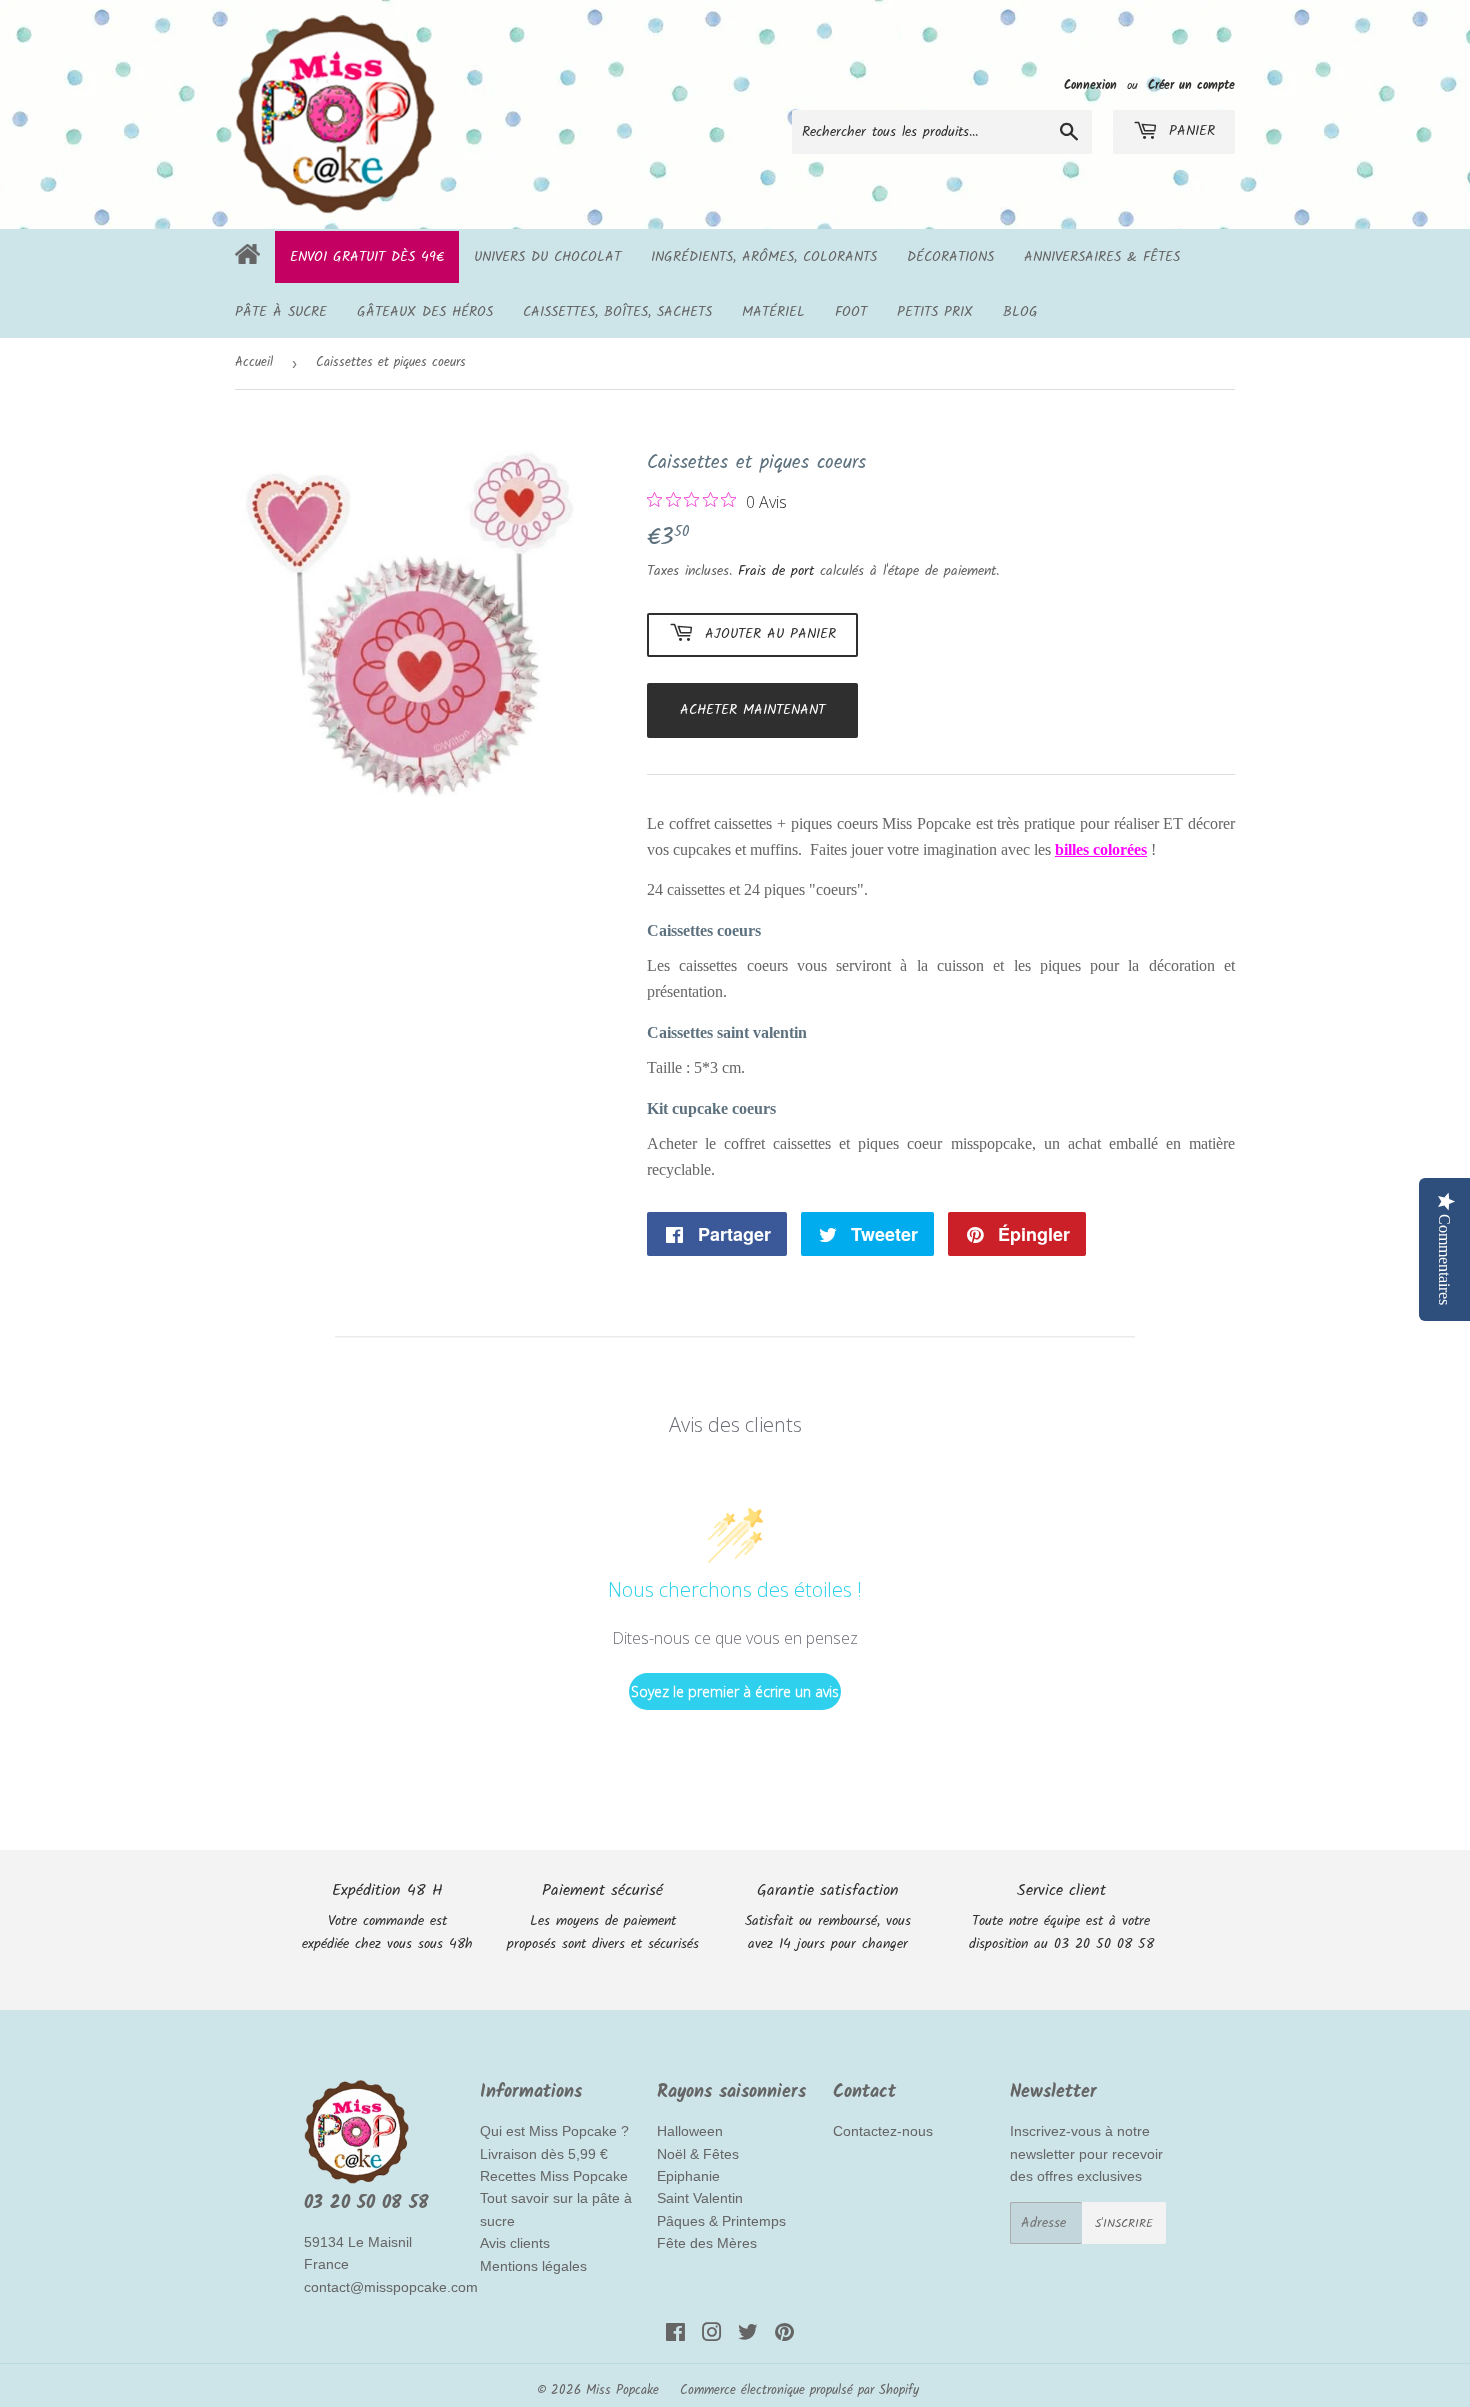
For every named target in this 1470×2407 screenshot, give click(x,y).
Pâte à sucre (281, 312)
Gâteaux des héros (425, 312)
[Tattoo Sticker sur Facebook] (675, 2336)
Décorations (950, 257)
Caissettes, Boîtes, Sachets (617, 312)
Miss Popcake (622, 2390)
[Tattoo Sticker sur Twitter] (748, 2336)
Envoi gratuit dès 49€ (367, 257)
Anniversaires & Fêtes (1102, 257)
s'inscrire (1124, 2223)
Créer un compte (1191, 85)
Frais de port (776, 571)
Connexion (1090, 85)
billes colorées (1101, 849)
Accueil (254, 362)
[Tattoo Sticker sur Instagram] (712, 2336)
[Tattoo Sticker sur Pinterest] (784, 2336)
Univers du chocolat (547, 257)
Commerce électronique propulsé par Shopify (799, 2390)
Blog (1020, 312)
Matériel (773, 312)
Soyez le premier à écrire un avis (735, 1691)
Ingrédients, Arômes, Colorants (764, 257)
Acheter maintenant (752, 710)
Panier (1189, 131)
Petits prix (935, 312)
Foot (851, 312)
